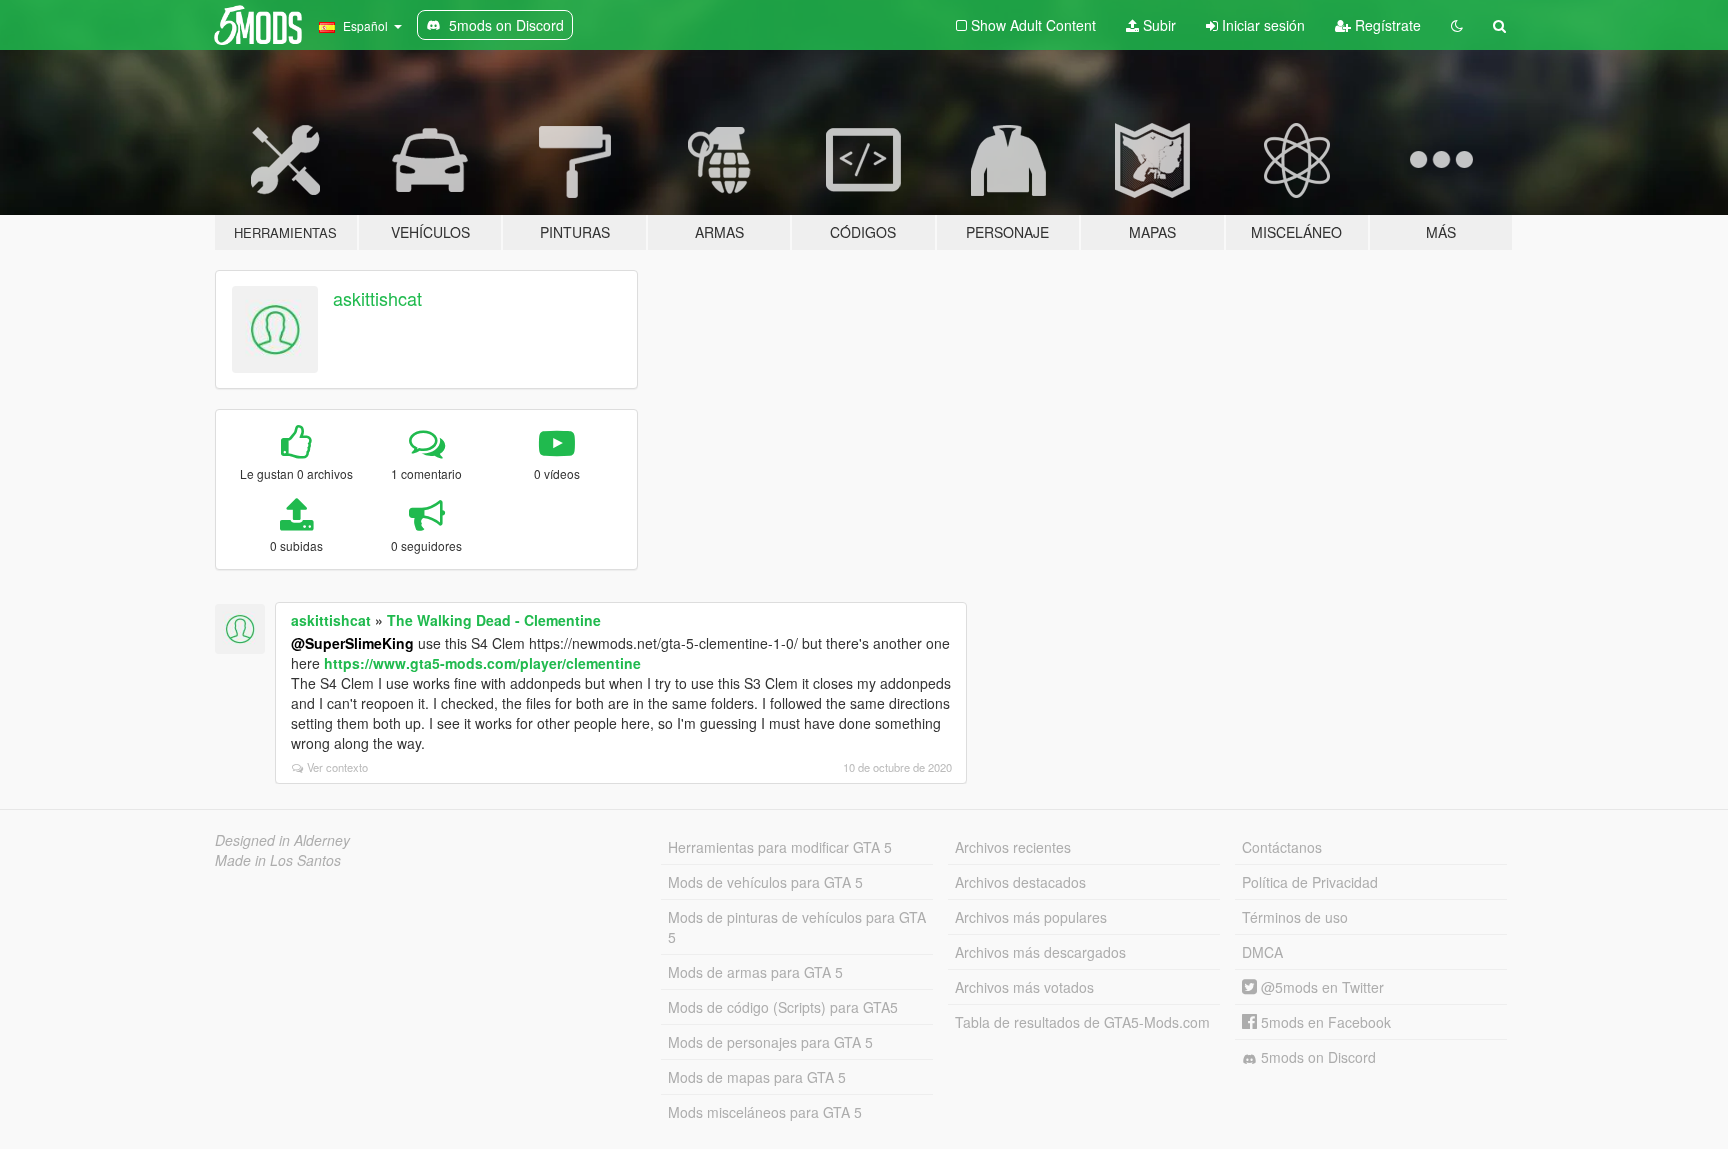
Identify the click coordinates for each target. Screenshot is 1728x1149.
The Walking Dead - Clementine (494, 620)
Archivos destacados (1020, 882)
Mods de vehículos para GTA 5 (765, 882)
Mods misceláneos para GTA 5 (765, 1112)
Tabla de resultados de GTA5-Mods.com (1082, 1022)
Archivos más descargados (1040, 952)
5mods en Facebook (1324, 1022)
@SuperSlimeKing (352, 643)
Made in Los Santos (278, 860)
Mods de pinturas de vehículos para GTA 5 (797, 927)
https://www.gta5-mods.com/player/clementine (482, 663)
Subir (1157, 25)
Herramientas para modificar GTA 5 (780, 847)
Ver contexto (337, 767)
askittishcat (377, 298)
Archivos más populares (1031, 917)
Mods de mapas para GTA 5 (757, 1077)
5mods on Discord (1316, 1057)
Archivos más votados (1024, 987)
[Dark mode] (1457, 25)
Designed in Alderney (282, 840)
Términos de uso (1295, 917)
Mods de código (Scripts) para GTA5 (783, 1007)
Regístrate (1386, 25)
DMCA (1262, 952)
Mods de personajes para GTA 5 (770, 1042)
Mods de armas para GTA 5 (755, 972)
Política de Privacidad (1310, 882)
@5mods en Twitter (1320, 987)
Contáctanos (1282, 847)
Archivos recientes (1013, 847)
